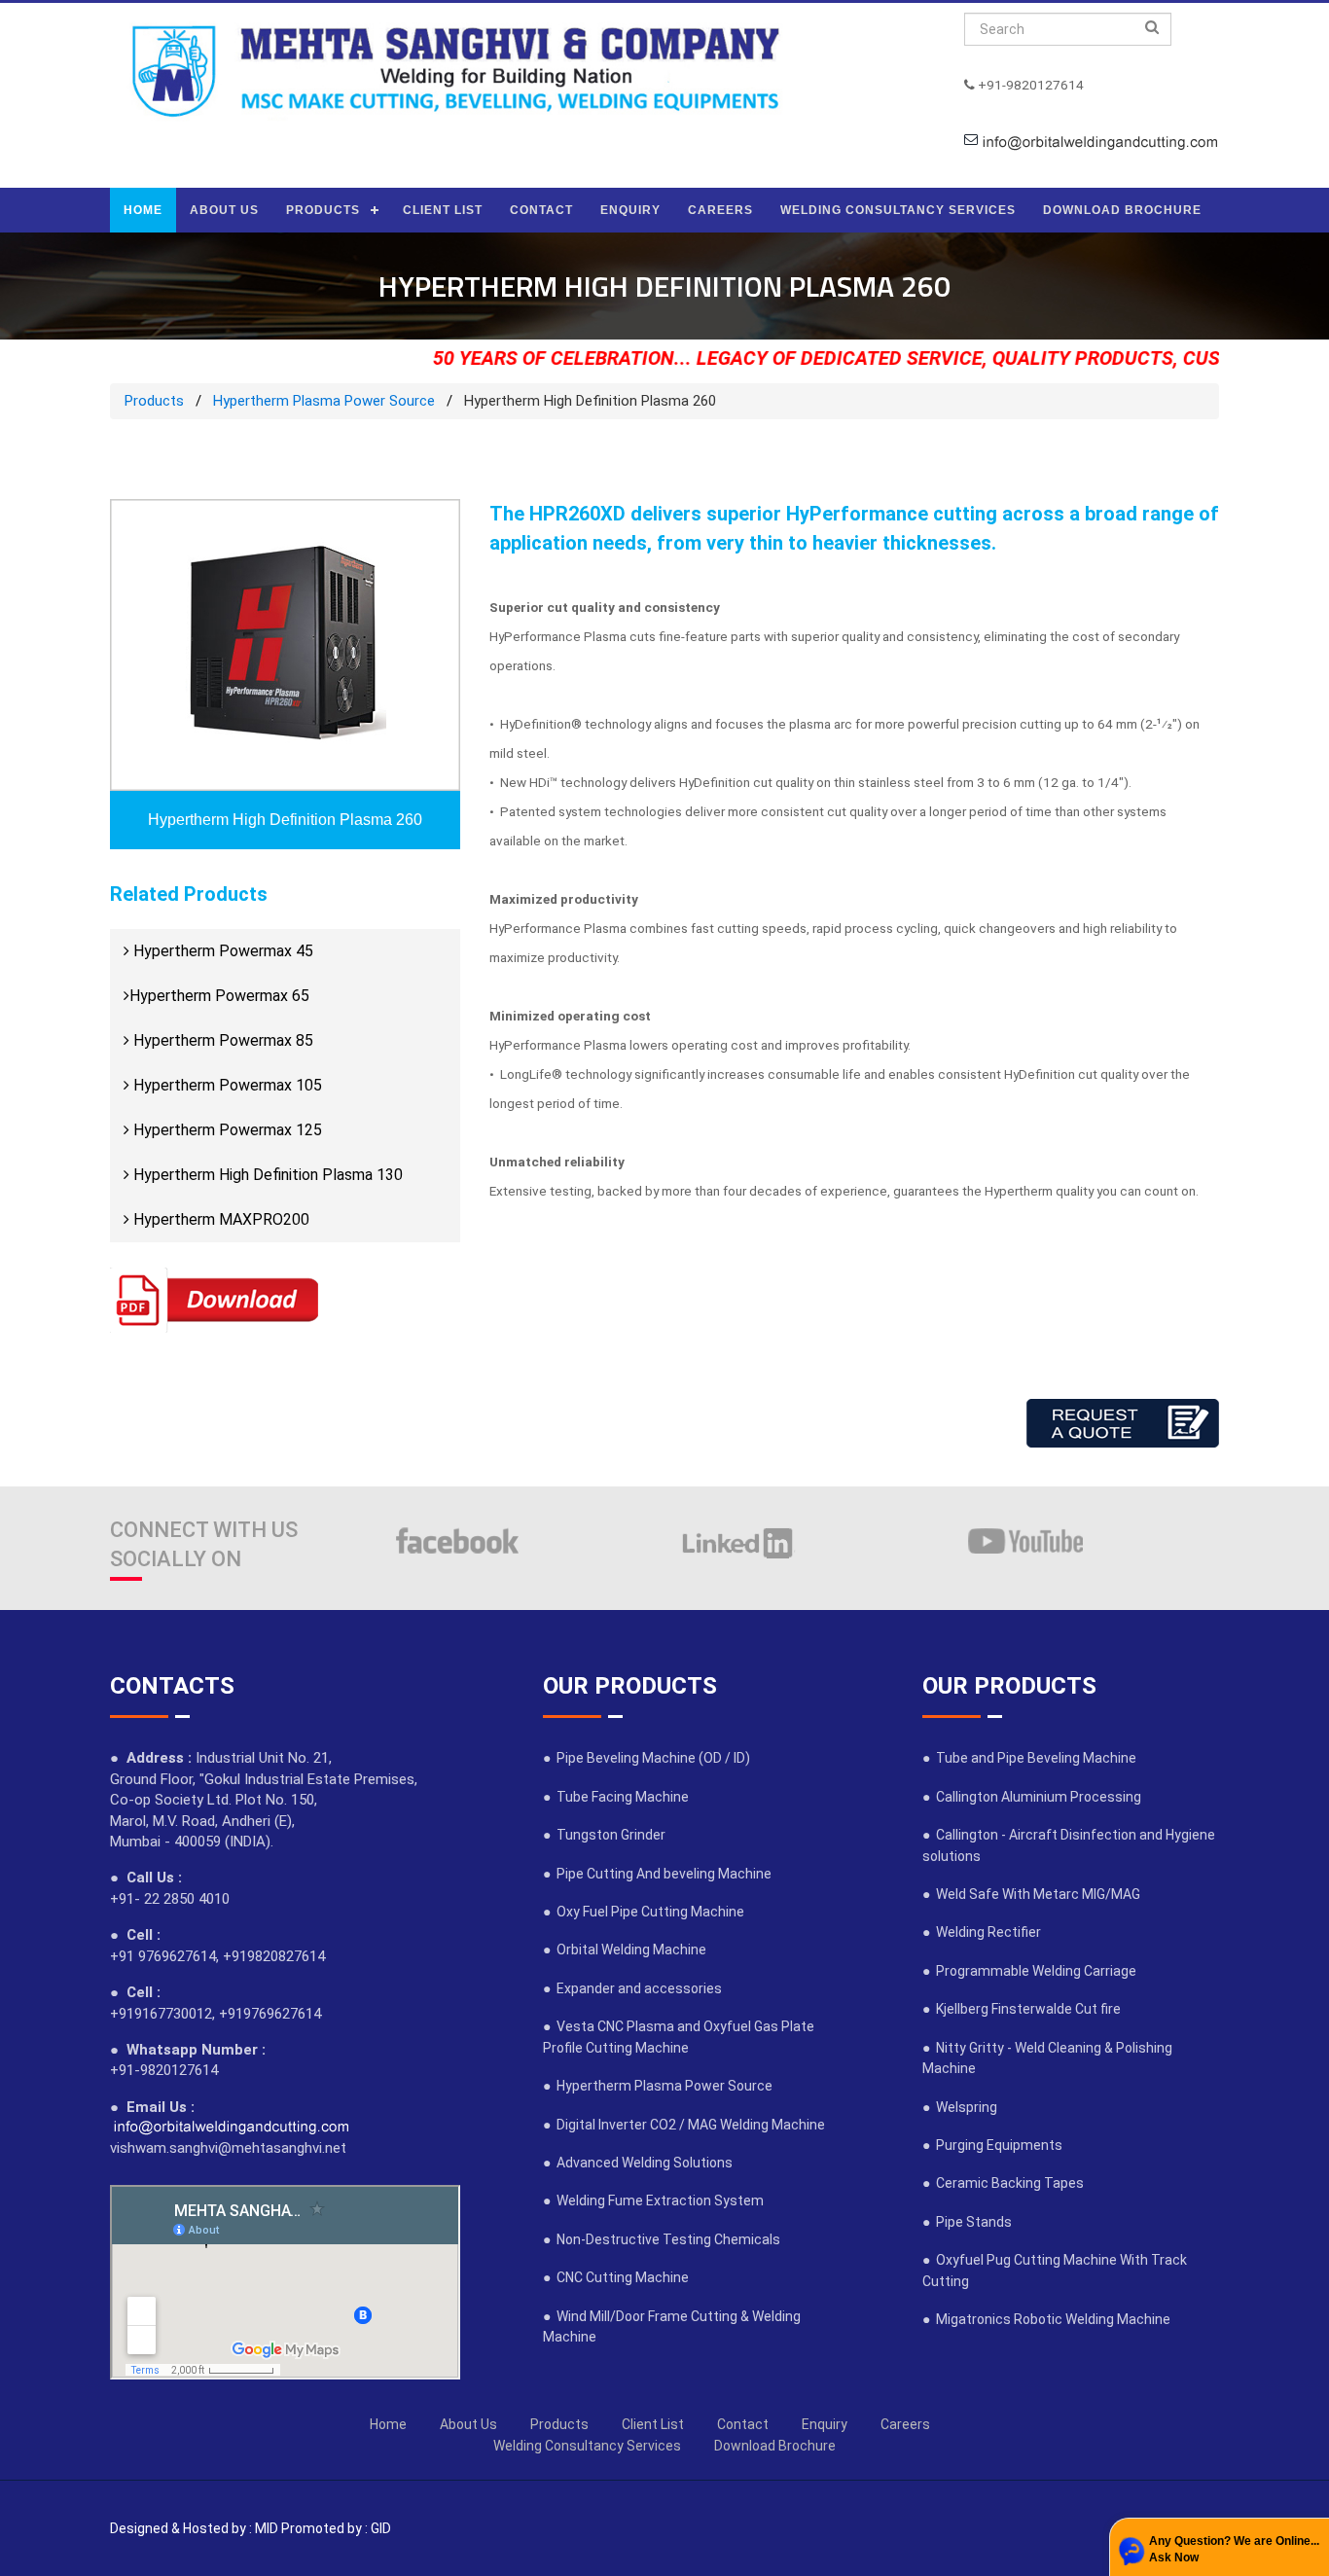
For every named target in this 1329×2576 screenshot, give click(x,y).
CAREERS (720, 210)
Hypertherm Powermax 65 (219, 996)
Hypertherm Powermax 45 (221, 951)
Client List (653, 2424)
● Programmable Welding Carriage (1029, 1971)
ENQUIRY (630, 210)
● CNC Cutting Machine (616, 2277)
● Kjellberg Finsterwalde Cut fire (1022, 2009)
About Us (468, 2424)
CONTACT (541, 210)
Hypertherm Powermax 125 (226, 1130)
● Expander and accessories (632, 1988)
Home (388, 2424)
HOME (143, 210)
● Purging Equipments (992, 2145)
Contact (743, 2424)
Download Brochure (775, 2446)
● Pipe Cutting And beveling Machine (657, 1874)
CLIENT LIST (443, 210)
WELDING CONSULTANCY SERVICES (898, 210)
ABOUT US (224, 210)
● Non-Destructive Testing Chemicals (662, 2239)
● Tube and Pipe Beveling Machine (1029, 1758)
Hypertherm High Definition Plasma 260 (285, 820)
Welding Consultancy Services (587, 2446)
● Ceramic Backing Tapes (1003, 2183)
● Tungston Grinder (604, 1835)
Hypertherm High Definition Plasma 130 (266, 1175)
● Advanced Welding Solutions (638, 2163)
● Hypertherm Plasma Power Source (658, 2086)
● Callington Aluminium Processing (1032, 1797)
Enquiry (825, 2424)
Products (154, 401)
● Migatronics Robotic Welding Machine (1046, 2319)
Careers (905, 2424)
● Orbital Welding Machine (625, 1950)
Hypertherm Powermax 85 (221, 1040)
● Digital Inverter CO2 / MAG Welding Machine (684, 2125)
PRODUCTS (323, 210)
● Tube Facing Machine (616, 1797)
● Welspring (960, 2107)
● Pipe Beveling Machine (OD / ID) (647, 1758)
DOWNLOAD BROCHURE (1122, 210)
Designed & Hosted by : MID (194, 2528)
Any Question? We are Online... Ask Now (1234, 2549)
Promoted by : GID (336, 2528)
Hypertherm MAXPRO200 (219, 1219)
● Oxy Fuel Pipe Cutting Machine (644, 1912)
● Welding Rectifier (982, 1932)
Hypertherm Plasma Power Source (324, 401)
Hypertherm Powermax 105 (226, 1085)
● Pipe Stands (967, 2222)
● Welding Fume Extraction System (653, 2200)
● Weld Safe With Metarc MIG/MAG (1031, 1894)
